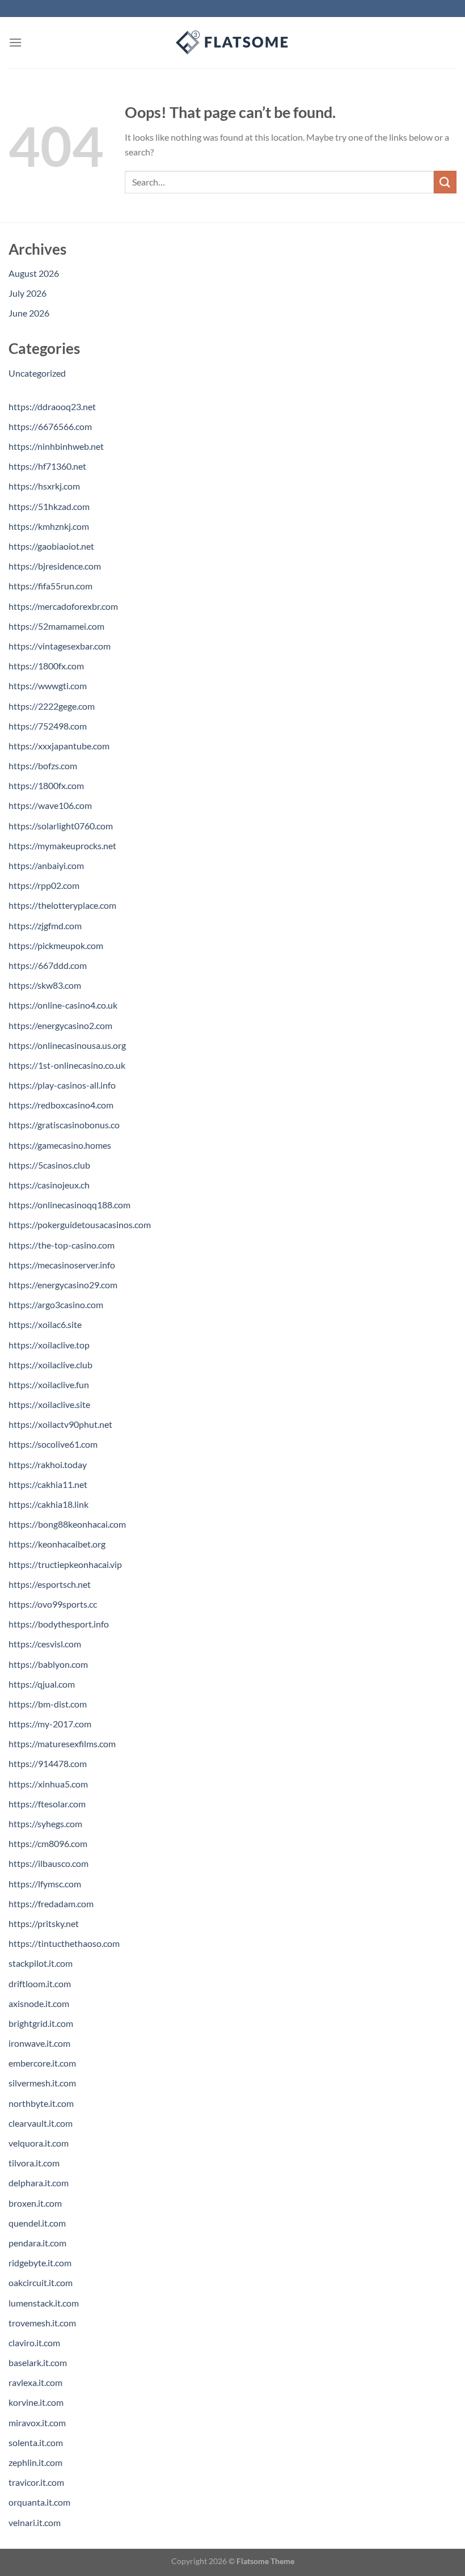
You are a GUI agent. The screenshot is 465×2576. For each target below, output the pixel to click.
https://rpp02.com (44, 885)
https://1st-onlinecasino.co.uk (67, 1065)
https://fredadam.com (51, 1903)
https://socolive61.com (53, 1444)
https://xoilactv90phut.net (60, 1424)
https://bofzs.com (43, 766)
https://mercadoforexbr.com (63, 606)
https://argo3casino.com (56, 1304)
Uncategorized (37, 373)
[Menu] (15, 42)
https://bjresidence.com (55, 566)
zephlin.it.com (35, 2462)
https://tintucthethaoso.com (64, 1943)
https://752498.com (48, 726)
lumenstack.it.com (44, 2303)
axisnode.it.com (39, 2003)
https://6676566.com (50, 426)
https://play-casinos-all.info (62, 1085)
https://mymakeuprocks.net (62, 846)
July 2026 (28, 293)
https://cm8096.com (48, 1843)
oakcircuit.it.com (41, 2282)
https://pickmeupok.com (56, 945)
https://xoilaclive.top (49, 1345)
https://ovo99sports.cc (53, 1604)
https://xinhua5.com (48, 1784)
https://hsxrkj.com (44, 486)
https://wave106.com (50, 805)
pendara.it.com (37, 2243)
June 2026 (29, 313)
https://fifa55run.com (50, 586)
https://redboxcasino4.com (61, 1105)
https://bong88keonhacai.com (67, 1524)
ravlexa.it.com (35, 2382)
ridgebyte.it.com (40, 2263)
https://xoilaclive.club (50, 1365)
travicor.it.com (36, 2482)
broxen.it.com (35, 2203)
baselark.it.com (38, 2362)
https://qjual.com (42, 1684)
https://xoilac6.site (45, 1324)
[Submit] (445, 182)
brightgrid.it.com (41, 2023)
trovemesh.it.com (42, 2323)
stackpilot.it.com (41, 1963)
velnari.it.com (35, 2522)
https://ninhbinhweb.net (56, 446)
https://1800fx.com (46, 666)
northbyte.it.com (41, 2103)
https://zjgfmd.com (45, 926)
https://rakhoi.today (48, 1464)
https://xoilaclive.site (49, 1404)
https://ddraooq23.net (52, 406)
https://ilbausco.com (48, 1863)
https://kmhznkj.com (49, 526)
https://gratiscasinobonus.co (64, 1125)
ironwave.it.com (39, 2043)
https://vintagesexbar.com (60, 646)
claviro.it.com (34, 2343)
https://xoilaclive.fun (49, 1384)
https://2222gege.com (52, 706)
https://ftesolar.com (47, 1804)
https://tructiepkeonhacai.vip (65, 1564)
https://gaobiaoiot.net (51, 546)
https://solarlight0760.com (61, 826)
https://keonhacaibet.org (57, 1544)
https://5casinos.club (49, 1165)
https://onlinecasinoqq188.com (69, 1205)
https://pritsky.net (44, 1923)
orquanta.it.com (39, 2502)
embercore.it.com (42, 2063)
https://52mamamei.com (56, 626)
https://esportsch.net (50, 1584)
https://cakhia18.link (48, 1504)
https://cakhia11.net (48, 1484)
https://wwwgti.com (48, 686)
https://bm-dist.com (48, 1704)
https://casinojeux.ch (49, 1185)
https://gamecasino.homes (60, 1145)
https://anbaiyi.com (46, 865)
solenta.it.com (36, 2442)
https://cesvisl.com (45, 1644)
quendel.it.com (37, 2223)
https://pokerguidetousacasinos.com (80, 1224)
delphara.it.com (39, 2183)
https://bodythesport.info (59, 1624)
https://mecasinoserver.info (62, 1265)
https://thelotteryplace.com (62, 905)
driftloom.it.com (40, 1983)
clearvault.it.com (41, 2123)
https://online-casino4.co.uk (63, 1005)
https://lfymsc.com (45, 1884)
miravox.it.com (37, 2423)
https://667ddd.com (48, 965)
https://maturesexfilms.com (62, 1744)
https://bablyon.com (48, 1664)
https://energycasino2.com (60, 1025)
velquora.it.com (39, 2143)
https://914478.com (48, 1763)
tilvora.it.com (34, 2163)
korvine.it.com (36, 2402)
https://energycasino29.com (63, 1285)
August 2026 (34, 273)
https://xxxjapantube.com (59, 746)
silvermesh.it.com (42, 2083)
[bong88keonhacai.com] (232, 43)
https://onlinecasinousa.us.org (67, 1045)
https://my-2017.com (50, 1724)
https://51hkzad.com (49, 506)
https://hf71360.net (47, 466)
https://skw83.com (45, 985)
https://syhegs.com (45, 1824)
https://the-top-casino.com (62, 1245)
